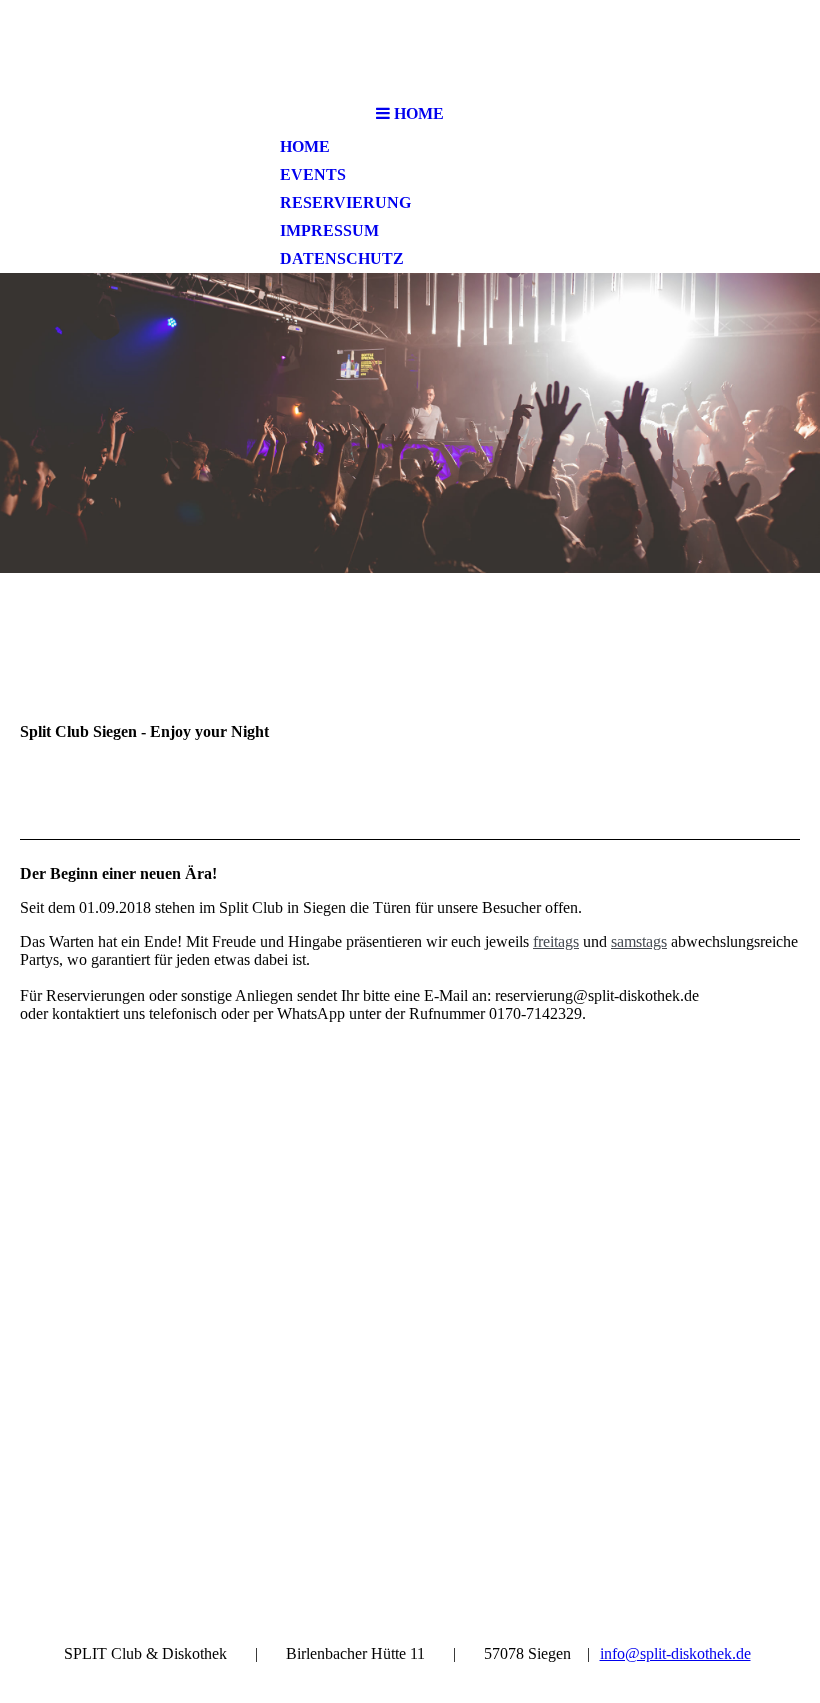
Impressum (329, 230)
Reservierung (345, 202)
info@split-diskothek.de (675, 1653)
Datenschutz (342, 258)
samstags (639, 941)
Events (313, 174)
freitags (556, 941)
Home (305, 146)
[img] (410, 47)
